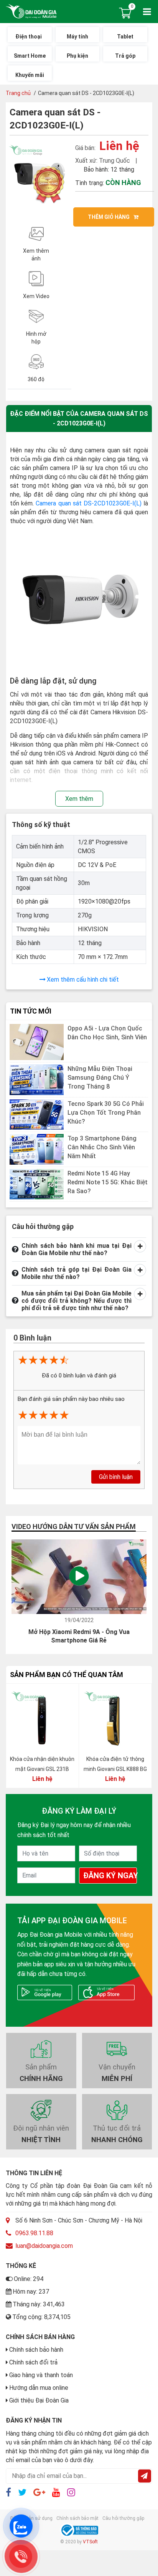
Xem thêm (79, 799)
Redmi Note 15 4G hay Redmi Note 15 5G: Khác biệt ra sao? (108, 1182)
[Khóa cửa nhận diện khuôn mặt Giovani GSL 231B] (42, 1720)
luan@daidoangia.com (44, 2246)
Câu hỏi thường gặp (123, 2518)
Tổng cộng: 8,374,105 (41, 2317)
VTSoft (90, 2542)
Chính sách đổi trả (33, 2362)
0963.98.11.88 (34, 2233)
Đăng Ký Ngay (110, 1876)
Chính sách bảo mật (77, 2518)
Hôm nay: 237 (31, 2292)
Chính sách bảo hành (36, 2350)
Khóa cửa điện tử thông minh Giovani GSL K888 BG (115, 1764)
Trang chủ (18, 93)
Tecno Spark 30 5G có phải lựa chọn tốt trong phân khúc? (106, 1113)
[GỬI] (145, 2476)
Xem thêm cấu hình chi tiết (83, 980)
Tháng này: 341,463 (39, 2304)
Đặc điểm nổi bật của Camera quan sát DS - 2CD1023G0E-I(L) (79, 418)
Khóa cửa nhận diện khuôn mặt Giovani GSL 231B (42, 1764)
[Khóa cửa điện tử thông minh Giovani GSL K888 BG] (115, 1720)
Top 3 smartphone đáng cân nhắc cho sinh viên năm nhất (102, 1147)
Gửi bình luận (116, 1477)
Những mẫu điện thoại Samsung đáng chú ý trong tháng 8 (100, 1078)
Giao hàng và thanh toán (41, 2375)
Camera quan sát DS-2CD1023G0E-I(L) (89, 503)
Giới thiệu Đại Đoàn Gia (39, 2400)
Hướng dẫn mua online (39, 2388)
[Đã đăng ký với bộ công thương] (79, 2530)
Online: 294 (29, 2279)
